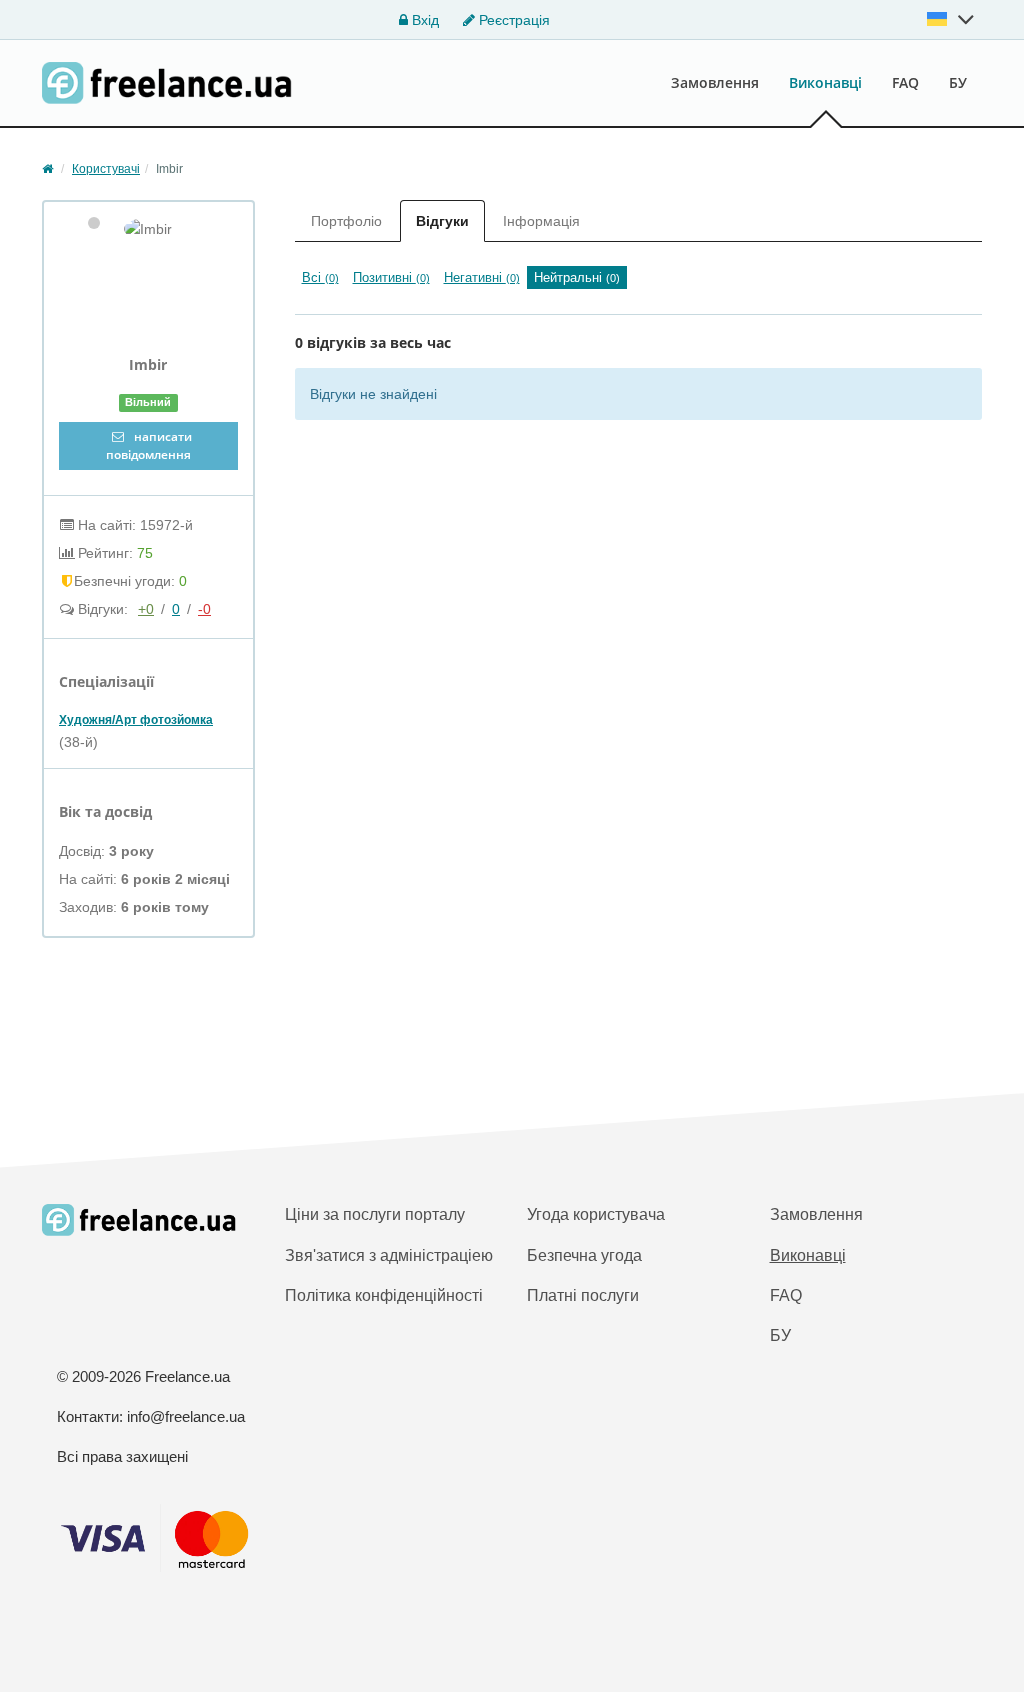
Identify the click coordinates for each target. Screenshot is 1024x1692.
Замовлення (715, 82)
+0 (146, 609)
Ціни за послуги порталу (375, 1214)
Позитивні (391, 277)
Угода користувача (596, 1214)
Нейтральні (577, 277)
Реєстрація (512, 20)
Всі (320, 277)
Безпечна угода (584, 1255)
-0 (204, 609)
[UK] (951, 19)
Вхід (423, 20)
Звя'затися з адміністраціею (389, 1255)
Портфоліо (346, 221)
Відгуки (442, 221)
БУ (958, 82)
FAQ (905, 82)
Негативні (482, 277)
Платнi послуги (583, 1295)
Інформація (541, 221)
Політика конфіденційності (384, 1295)
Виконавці (825, 82)
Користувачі (106, 169)
